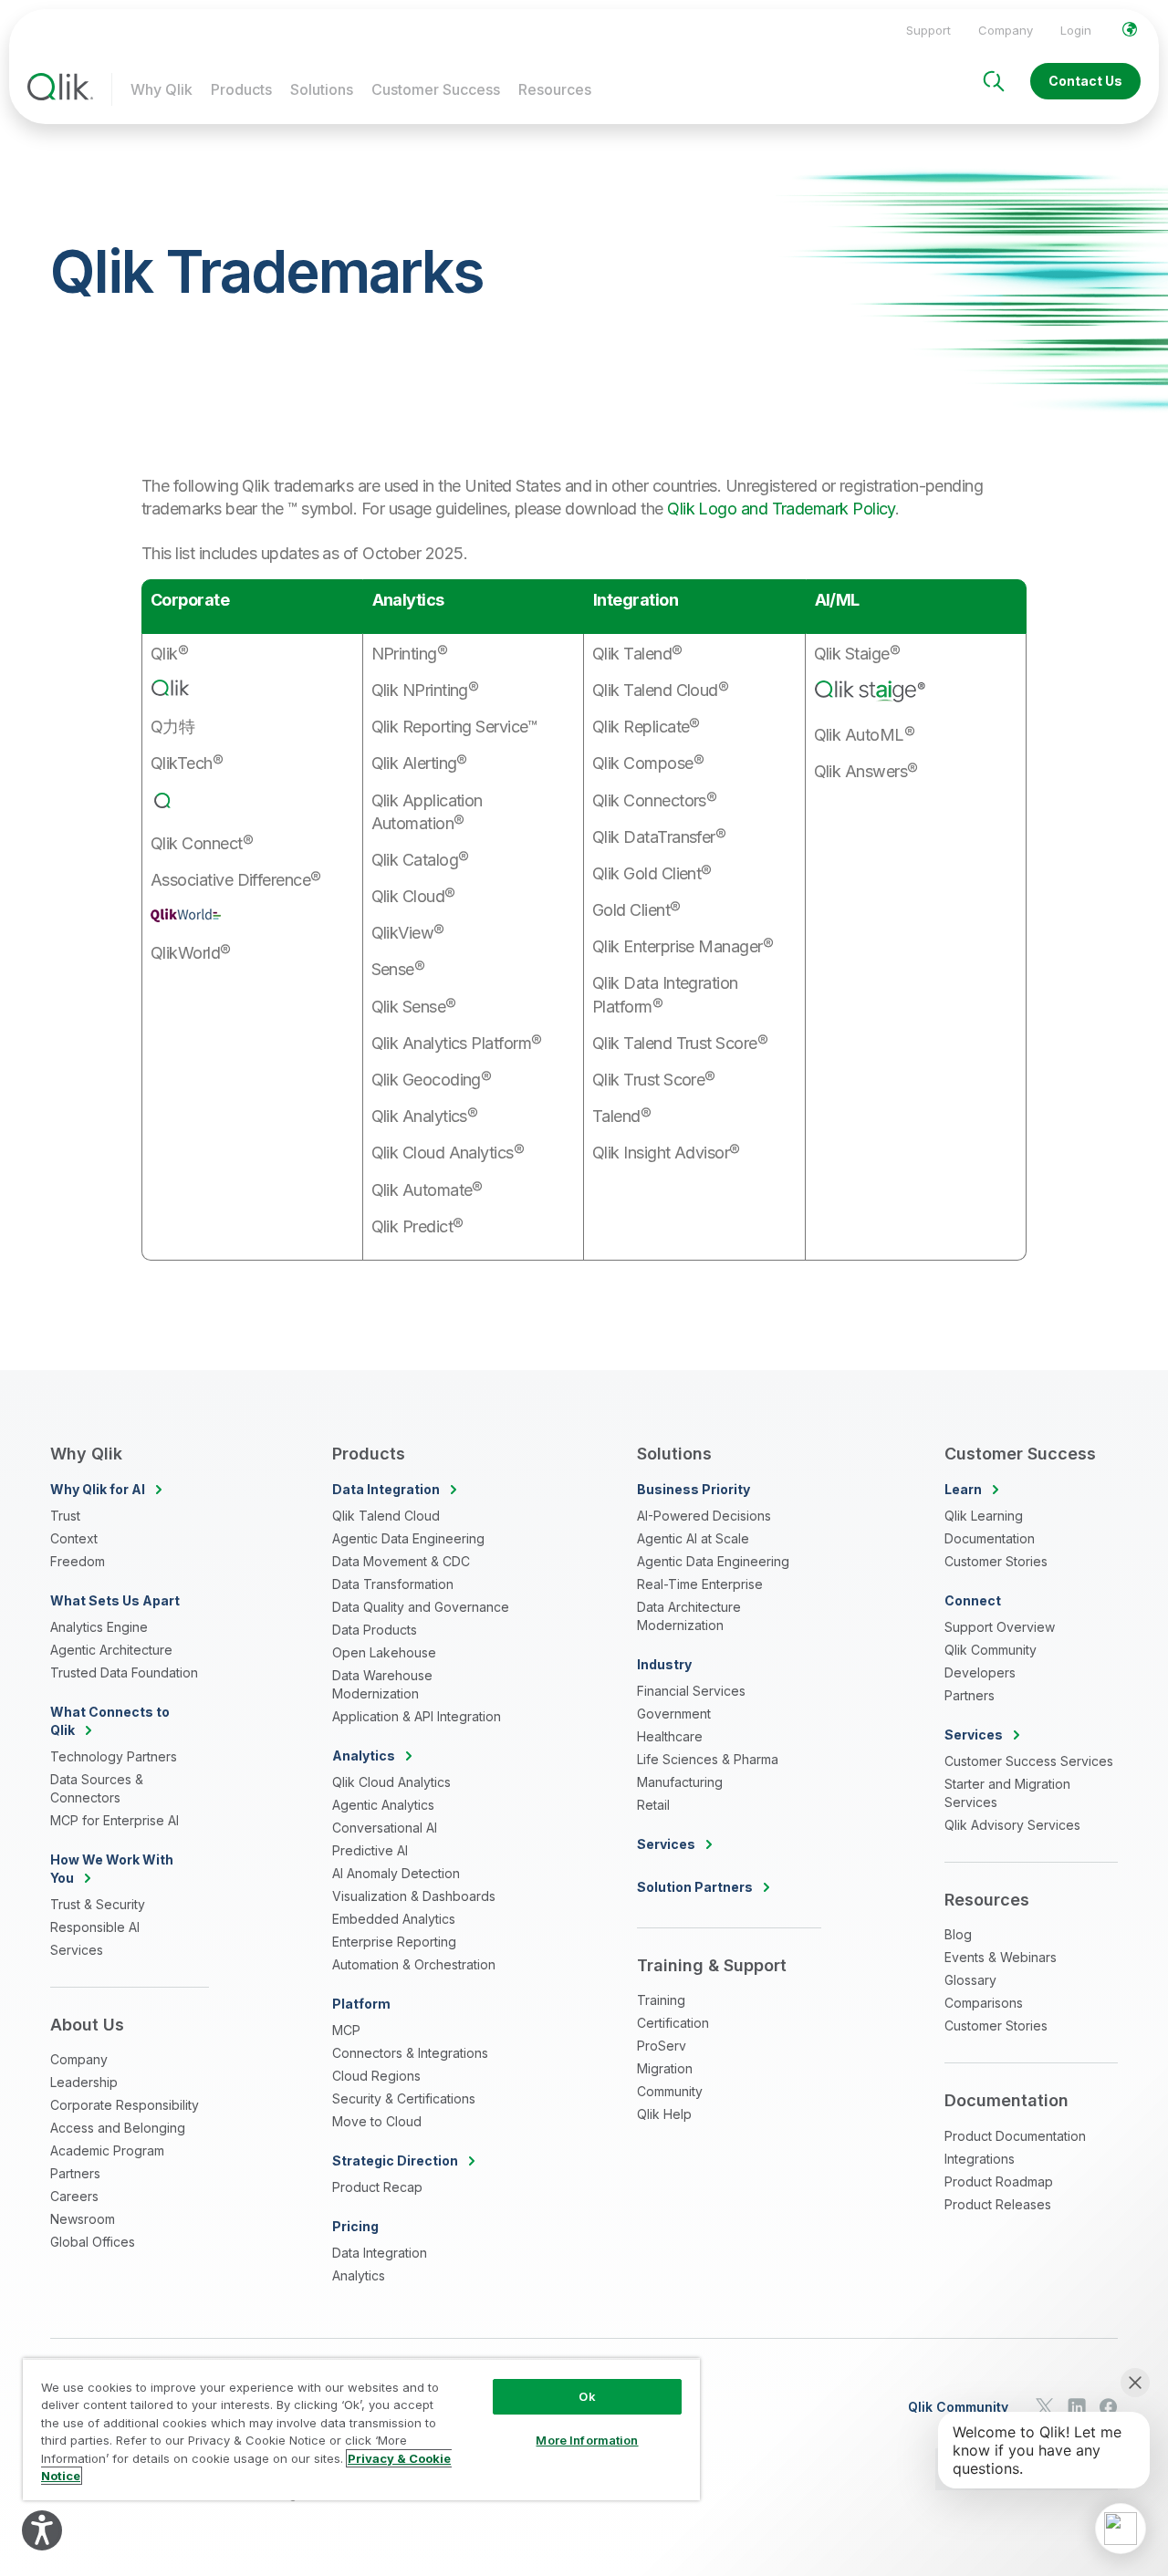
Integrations (980, 2159)
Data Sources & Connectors (97, 1788)
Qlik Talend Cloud (386, 1516)
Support (928, 30)
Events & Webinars (1001, 1957)
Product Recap (377, 2187)
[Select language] (1130, 29)
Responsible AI (95, 1927)
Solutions (322, 89)
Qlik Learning (984, 1516)
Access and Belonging (118, 2128)
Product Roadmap (999, 2181)
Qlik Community (991, 1650)
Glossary (970, 1980)
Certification (673, 2023)
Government (674, 1714)
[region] (361, 2429)
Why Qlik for (98, 1489)
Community (670, 2091)
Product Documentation (1015, 2136)
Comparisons (984, 2003)
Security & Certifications (404, 2098)
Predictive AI (370, 1850)
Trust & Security (98, 1904)
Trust (65, 1516)
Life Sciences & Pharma (708, 1759)
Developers (980, 1672)
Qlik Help (664, 2114)
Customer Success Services (1029, 1761)
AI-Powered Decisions (704, 1516)
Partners (75, 2173)
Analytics (359, 2275)
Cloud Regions (376, 2076)
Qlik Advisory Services (1012, 1825)
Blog (958, 1934)
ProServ (662, 2046)
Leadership (84, 2082)
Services (77, 1950)
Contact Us (1085, 81)
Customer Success (436, 89)
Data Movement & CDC (401, 1561)
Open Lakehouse (384, 1652)
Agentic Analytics (383, 1805)
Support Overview (1000, 1627)
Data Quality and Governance (421, 1607)
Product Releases (998, 2204)
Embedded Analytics (394, 1919)
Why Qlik (162, 89)
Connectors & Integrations (410, 2053)
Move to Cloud (377, 2121)
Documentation (990, 1538)
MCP (346, 2030)
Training (661, 2000)
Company (1006, 30)
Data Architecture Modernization (689, 1616)
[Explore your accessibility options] (42, 2530)
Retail (653, 1805)
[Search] (994, 81)
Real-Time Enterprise (700, 1584)
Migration (665, 2068)
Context (74, 1538)
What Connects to (110, 1721)
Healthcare (670, 1736)
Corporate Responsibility (125, 2105)
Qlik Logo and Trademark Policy (781, 509)
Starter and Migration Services (1007, 1793)
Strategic (395, 2161)
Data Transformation (393, 1584)
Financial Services (691, 1691)
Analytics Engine (99, 1627)
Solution (695, 1887)
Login (1076, 30)
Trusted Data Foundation (124, 1672)
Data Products (375, 1630)
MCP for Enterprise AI (115, 1820)
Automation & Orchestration (414, 1964)
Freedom (78, 1561)
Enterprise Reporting (394, 1942)
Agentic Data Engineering (408, 1538)
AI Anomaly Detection (396, 1873)
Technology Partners (114, 1756)
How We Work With (112, 1869)
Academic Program (107, 2150)
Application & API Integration (417, 1716)
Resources (555, 89)
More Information (587, 2440)
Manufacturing (680, 1782)
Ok (587, 2396)
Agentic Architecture (111, 1650)
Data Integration (380, 2253)
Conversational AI (385, 1828)
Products (241, 89)
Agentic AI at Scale (693, 1538)
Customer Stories (996, 1561)
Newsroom (83, 2219)
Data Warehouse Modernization (382, 1684)
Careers (74, 2196)
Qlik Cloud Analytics (391, 1782)
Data (386, 1489)
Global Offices (93, 2242)
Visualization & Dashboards (414, 1896)
